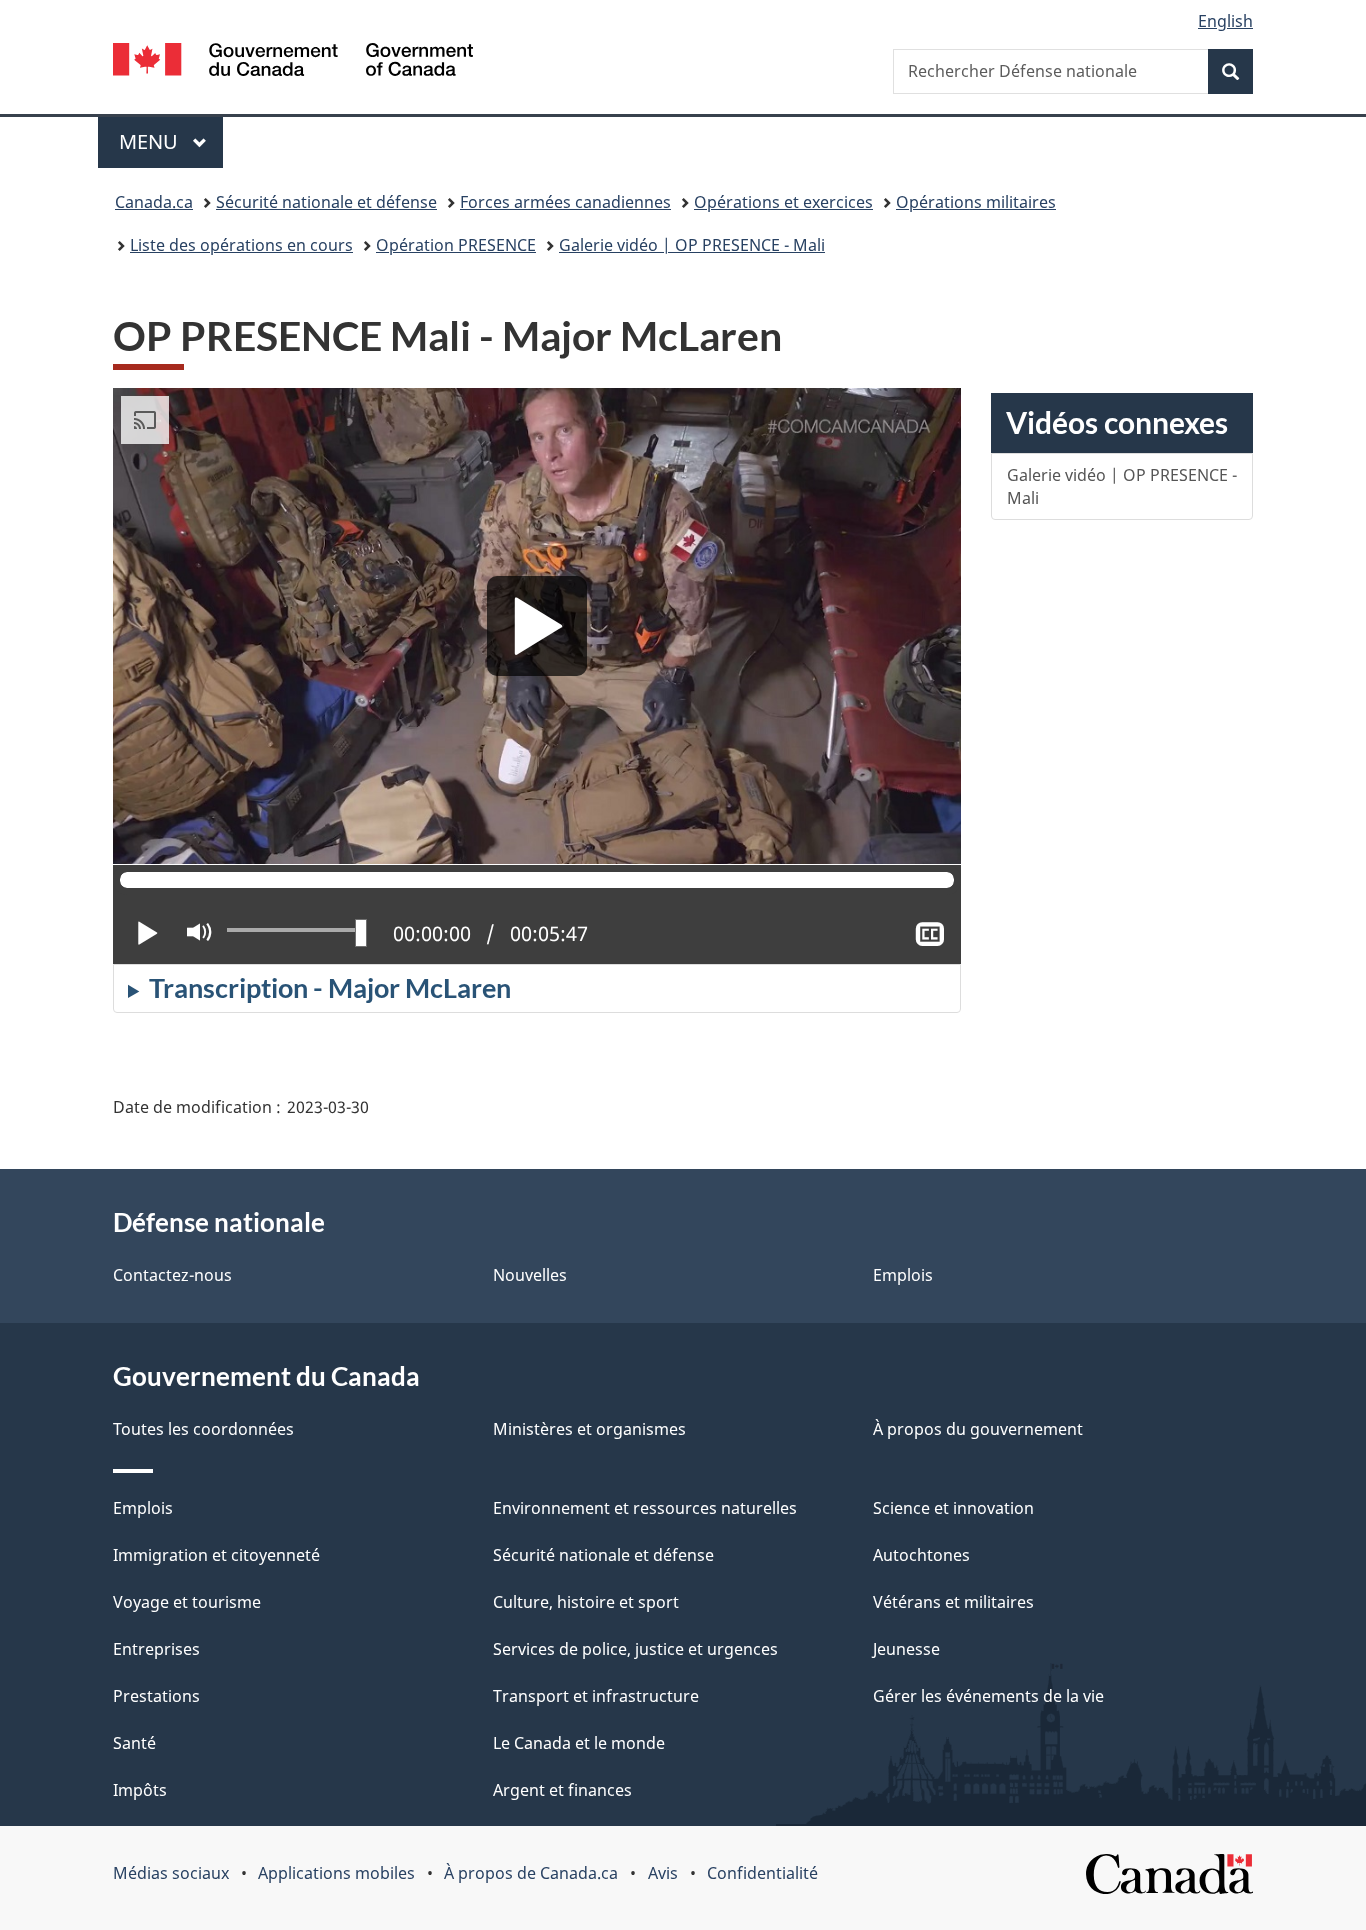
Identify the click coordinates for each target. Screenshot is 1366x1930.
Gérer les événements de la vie (988, 1696)
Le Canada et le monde (579, 1743)
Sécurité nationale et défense (326, 202)
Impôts (140, 1790)
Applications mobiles (336, 1873)
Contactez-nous (172, 1275)
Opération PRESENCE (456, 245)
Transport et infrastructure (596, 1696)
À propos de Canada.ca (531, 1873)
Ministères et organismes (589, 1429)
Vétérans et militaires (953, 1602)
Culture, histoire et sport (586, 1602)
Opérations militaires (976, 202)
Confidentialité (762, 1873)
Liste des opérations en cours (241, 245)
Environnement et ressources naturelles (645, 1508)
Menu (171, 141)
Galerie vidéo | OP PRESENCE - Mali (692, 245)
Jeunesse (906, 1649)
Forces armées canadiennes (565, 202)
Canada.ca (154, 202)
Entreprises (156, 1649)
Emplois (903, 1275)
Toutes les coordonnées (203, 1429)
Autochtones (921, 1555)
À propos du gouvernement (978, 1429)
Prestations (156, 1696)
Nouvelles (530, 1275)
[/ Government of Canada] (293, 62)
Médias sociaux (171, 1873)
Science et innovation (953, 1508)
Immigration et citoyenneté (216, 1555)
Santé (134, 1743)
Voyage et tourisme (187, 1602)
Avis (663, 1873)
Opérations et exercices (783, 202)
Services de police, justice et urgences (635, 1649)
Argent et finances (562, 1790)
